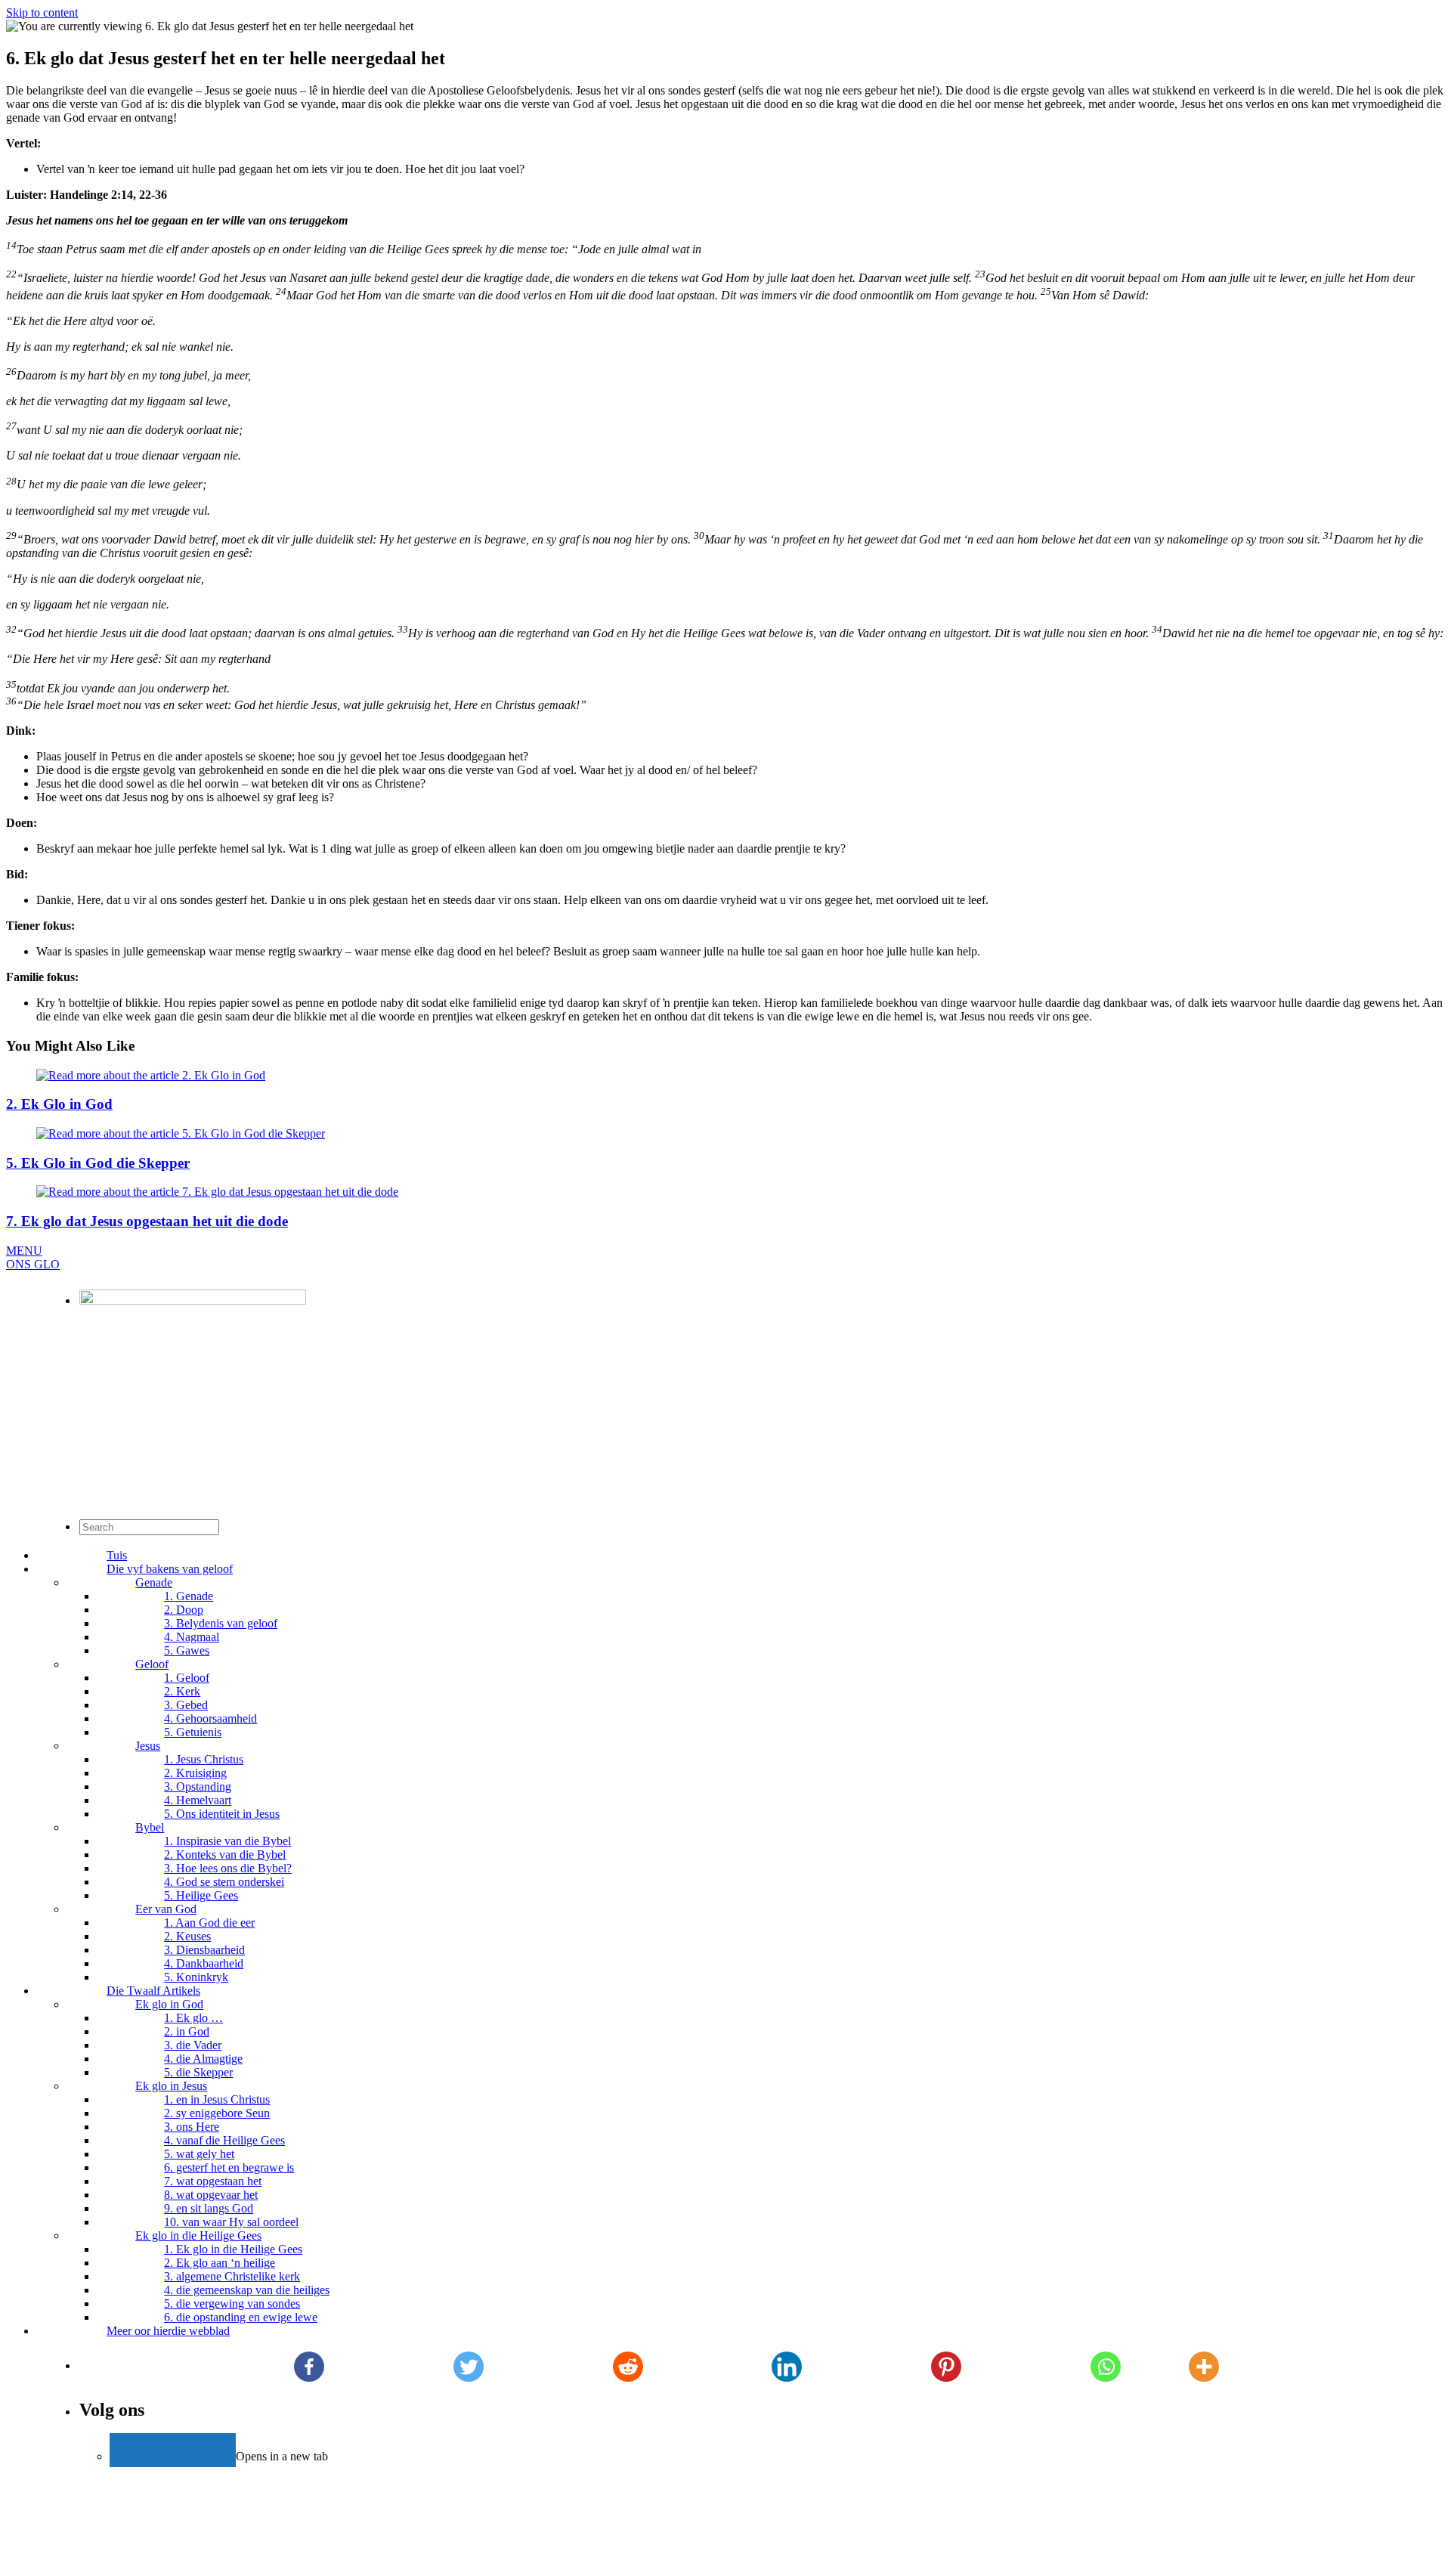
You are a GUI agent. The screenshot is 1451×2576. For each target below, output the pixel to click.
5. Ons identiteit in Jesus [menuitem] (222, 1814)
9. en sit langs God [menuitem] (209, 2208)
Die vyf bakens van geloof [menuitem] (170, 1569)
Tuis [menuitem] (117, 1555)
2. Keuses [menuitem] (187, 1936)
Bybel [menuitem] (150, 1827)
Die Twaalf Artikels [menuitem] (153, 1991)
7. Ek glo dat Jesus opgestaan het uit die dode (147, 1221)
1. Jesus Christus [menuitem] (204, 1759)
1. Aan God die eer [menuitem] (209, 1923)
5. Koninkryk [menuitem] (196, 1977)
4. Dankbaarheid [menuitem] (204, 1963)
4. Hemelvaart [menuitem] (198, 1800)
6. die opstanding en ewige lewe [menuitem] (241, 2317)
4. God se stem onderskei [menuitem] (224, 1882)
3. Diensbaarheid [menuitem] (204, 1950)
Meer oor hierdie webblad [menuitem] (168, 2331)
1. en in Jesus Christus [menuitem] (217, 2099)
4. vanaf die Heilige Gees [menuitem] (224, 2140)
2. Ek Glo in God (59, 1104)
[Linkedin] (787, 2367)
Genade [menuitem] (154, 1582)
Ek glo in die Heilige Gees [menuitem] (198, 2235)
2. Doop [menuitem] (184, 1610)
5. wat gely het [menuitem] (199, 2154)
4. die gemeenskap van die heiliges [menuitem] (247, 2290)
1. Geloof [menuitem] (187, 1678)
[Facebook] (309, 2367)
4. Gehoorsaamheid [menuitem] (210, 1718)
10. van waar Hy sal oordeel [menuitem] (231, 2222)
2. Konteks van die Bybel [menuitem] (225, 1855)
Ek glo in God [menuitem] (169, 2004)
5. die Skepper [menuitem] (198, 2072)
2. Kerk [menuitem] (182, 1691)
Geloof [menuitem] (152, 1664)
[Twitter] (468, 2367)
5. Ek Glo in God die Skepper (98, 1163)
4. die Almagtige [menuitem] (203, 2059)
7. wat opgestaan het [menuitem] (213, 2181)
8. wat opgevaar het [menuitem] (211, 2195)
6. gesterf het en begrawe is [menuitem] (229, 2167)
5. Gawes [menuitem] (187, 1650)
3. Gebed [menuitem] (186, 1705)
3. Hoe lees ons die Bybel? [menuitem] (228, 1868)
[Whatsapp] (1106, 2367)
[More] (1204, 2367)
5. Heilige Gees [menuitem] (201, 1895)
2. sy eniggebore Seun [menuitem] (217, 2113)
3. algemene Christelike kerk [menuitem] (232, 2276)
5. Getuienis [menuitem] (193, 1732)
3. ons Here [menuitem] (192, 2127)
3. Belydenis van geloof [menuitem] (221, 1623)
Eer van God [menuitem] (166, 1909)
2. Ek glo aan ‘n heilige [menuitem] (220, 2263)
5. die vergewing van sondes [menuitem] (232, 2304)
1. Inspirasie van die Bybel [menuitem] (227, 1841)
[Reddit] (628, 2367)
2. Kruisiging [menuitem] (195, 1773)
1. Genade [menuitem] (189, 1596)
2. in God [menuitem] (187, 2031)
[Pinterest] (947, 2367)
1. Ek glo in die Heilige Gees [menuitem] (233, 2249)
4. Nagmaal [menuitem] (192, 1637)
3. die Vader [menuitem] (193, 2045)
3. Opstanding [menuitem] (198, 1786)
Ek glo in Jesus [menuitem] (171, 2086)
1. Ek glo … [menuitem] (193, 2018)
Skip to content (42, 12)
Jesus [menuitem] (148, 1746)
